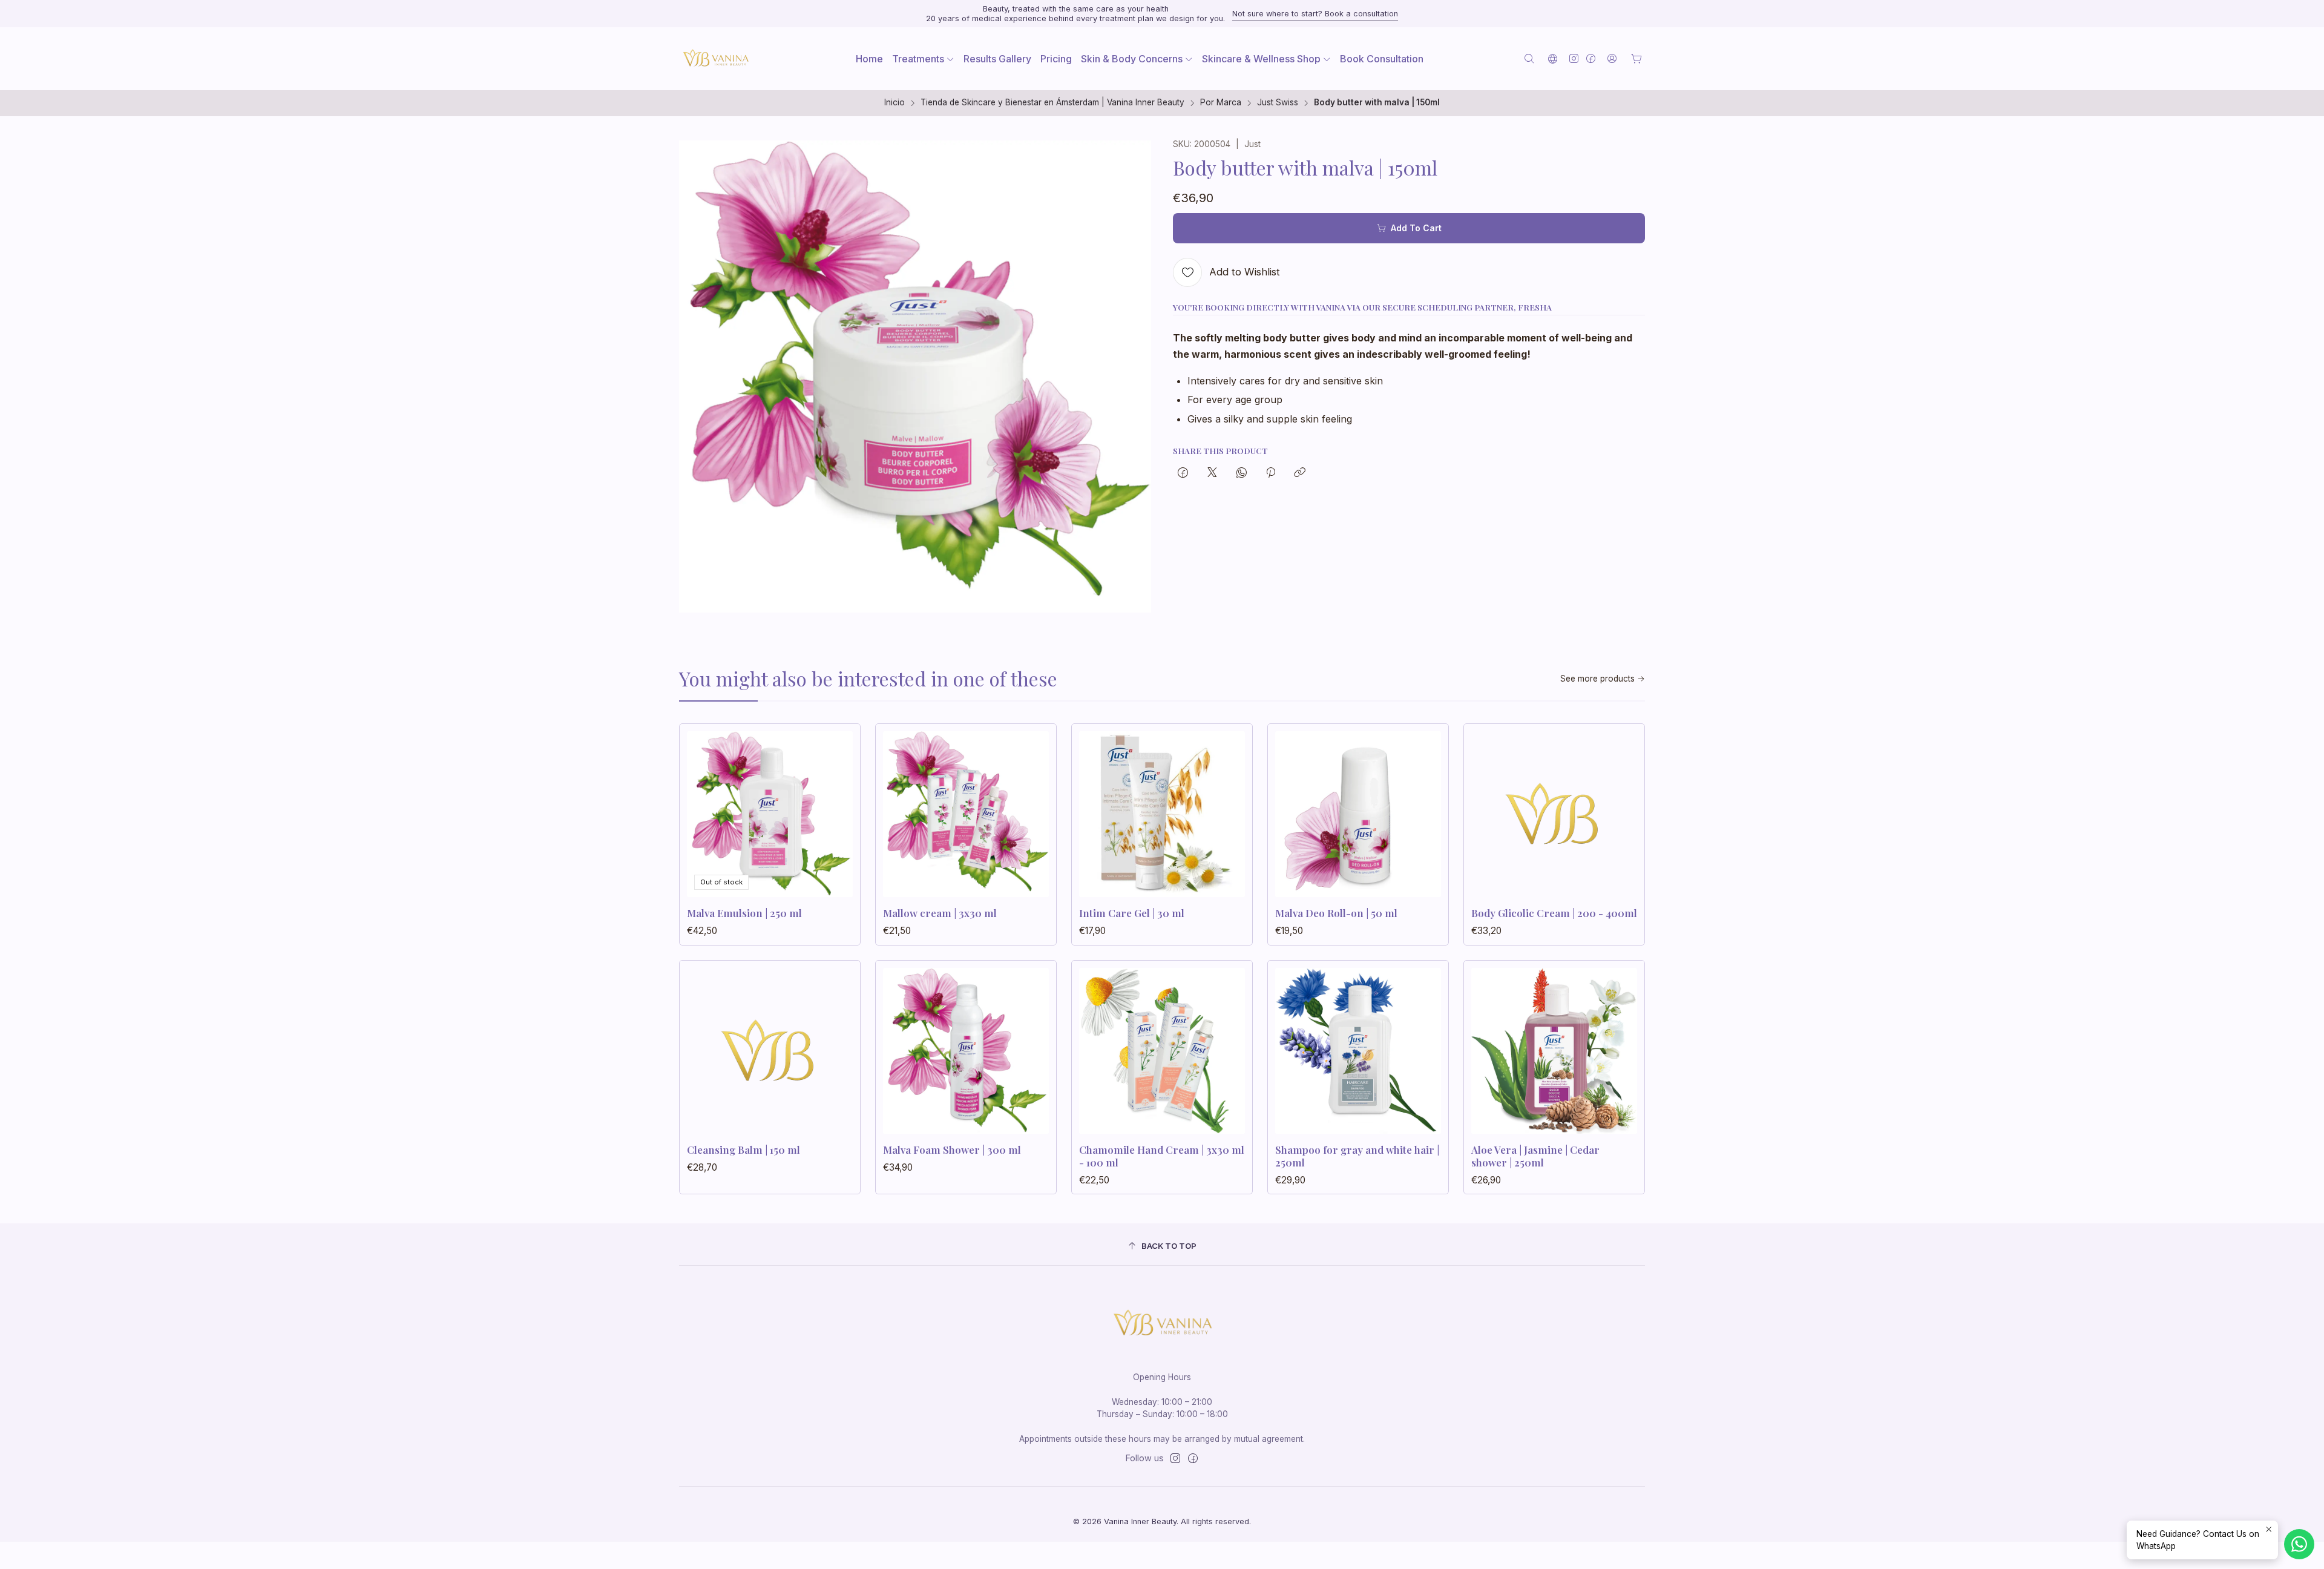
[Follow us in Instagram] (1574, 58)
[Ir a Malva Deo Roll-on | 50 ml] (1358, 814)
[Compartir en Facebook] (1183, 473)
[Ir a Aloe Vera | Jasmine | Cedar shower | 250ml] (1554, 1051)
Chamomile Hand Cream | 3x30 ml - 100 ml (1162, 1156)
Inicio (894, 103)
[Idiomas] (1553, 58)
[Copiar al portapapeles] (1300, 473)
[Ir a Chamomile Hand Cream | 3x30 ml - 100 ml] (1162, 1051)
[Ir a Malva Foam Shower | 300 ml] (966, 1051)
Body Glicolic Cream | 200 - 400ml (1554, 913)
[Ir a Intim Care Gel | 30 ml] (1162, 814)
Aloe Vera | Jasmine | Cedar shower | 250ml (1535, 1156)
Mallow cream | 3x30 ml (940, 913)
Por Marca (1221, 103)
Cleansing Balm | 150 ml (743, 1150)
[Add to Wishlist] (838, 811)
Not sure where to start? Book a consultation (1315, 14)
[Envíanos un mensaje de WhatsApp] (2299, 1544)
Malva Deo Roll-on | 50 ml (1336, 913)
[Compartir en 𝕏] (1212, 473)
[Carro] (1636, 59)
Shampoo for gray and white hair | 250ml (1357, 1156)
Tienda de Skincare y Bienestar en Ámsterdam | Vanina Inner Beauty (1052, 103)
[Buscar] (1529, 58)
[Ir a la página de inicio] (715, 59)
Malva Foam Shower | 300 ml (952, 1150)
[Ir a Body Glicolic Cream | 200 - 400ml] (1554, 814)
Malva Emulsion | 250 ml (744, 913)
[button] (923, 59)
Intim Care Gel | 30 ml (1132, 913)
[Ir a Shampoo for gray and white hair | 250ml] (1358, 1051)
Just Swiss (1278, 103)
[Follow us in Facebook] (1591, 58)
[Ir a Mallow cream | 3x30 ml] (966, 814)
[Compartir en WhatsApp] (1242, 473)
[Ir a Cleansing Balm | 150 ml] (770, 1051)
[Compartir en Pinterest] (1271, 473)
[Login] (1612, 58)
